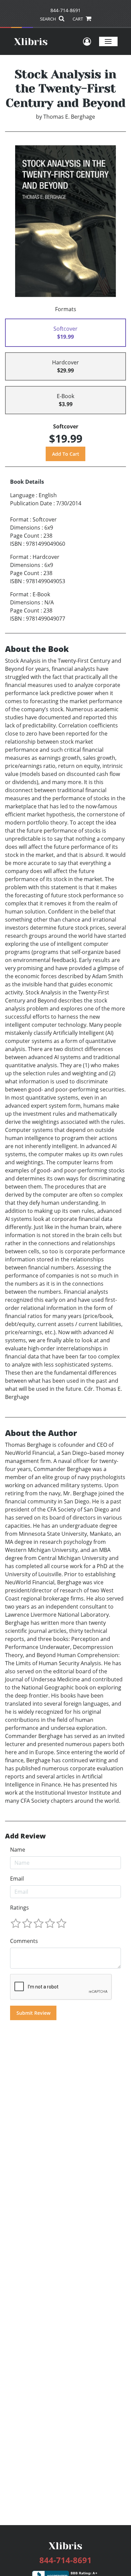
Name (18, 1850)
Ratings (19, 1908)
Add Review (25, 1836)
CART (78, 19)
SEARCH (49, 19)
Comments (24, 1941)
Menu (108, 41)
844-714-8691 (65, 10)
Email (17, 1879)
